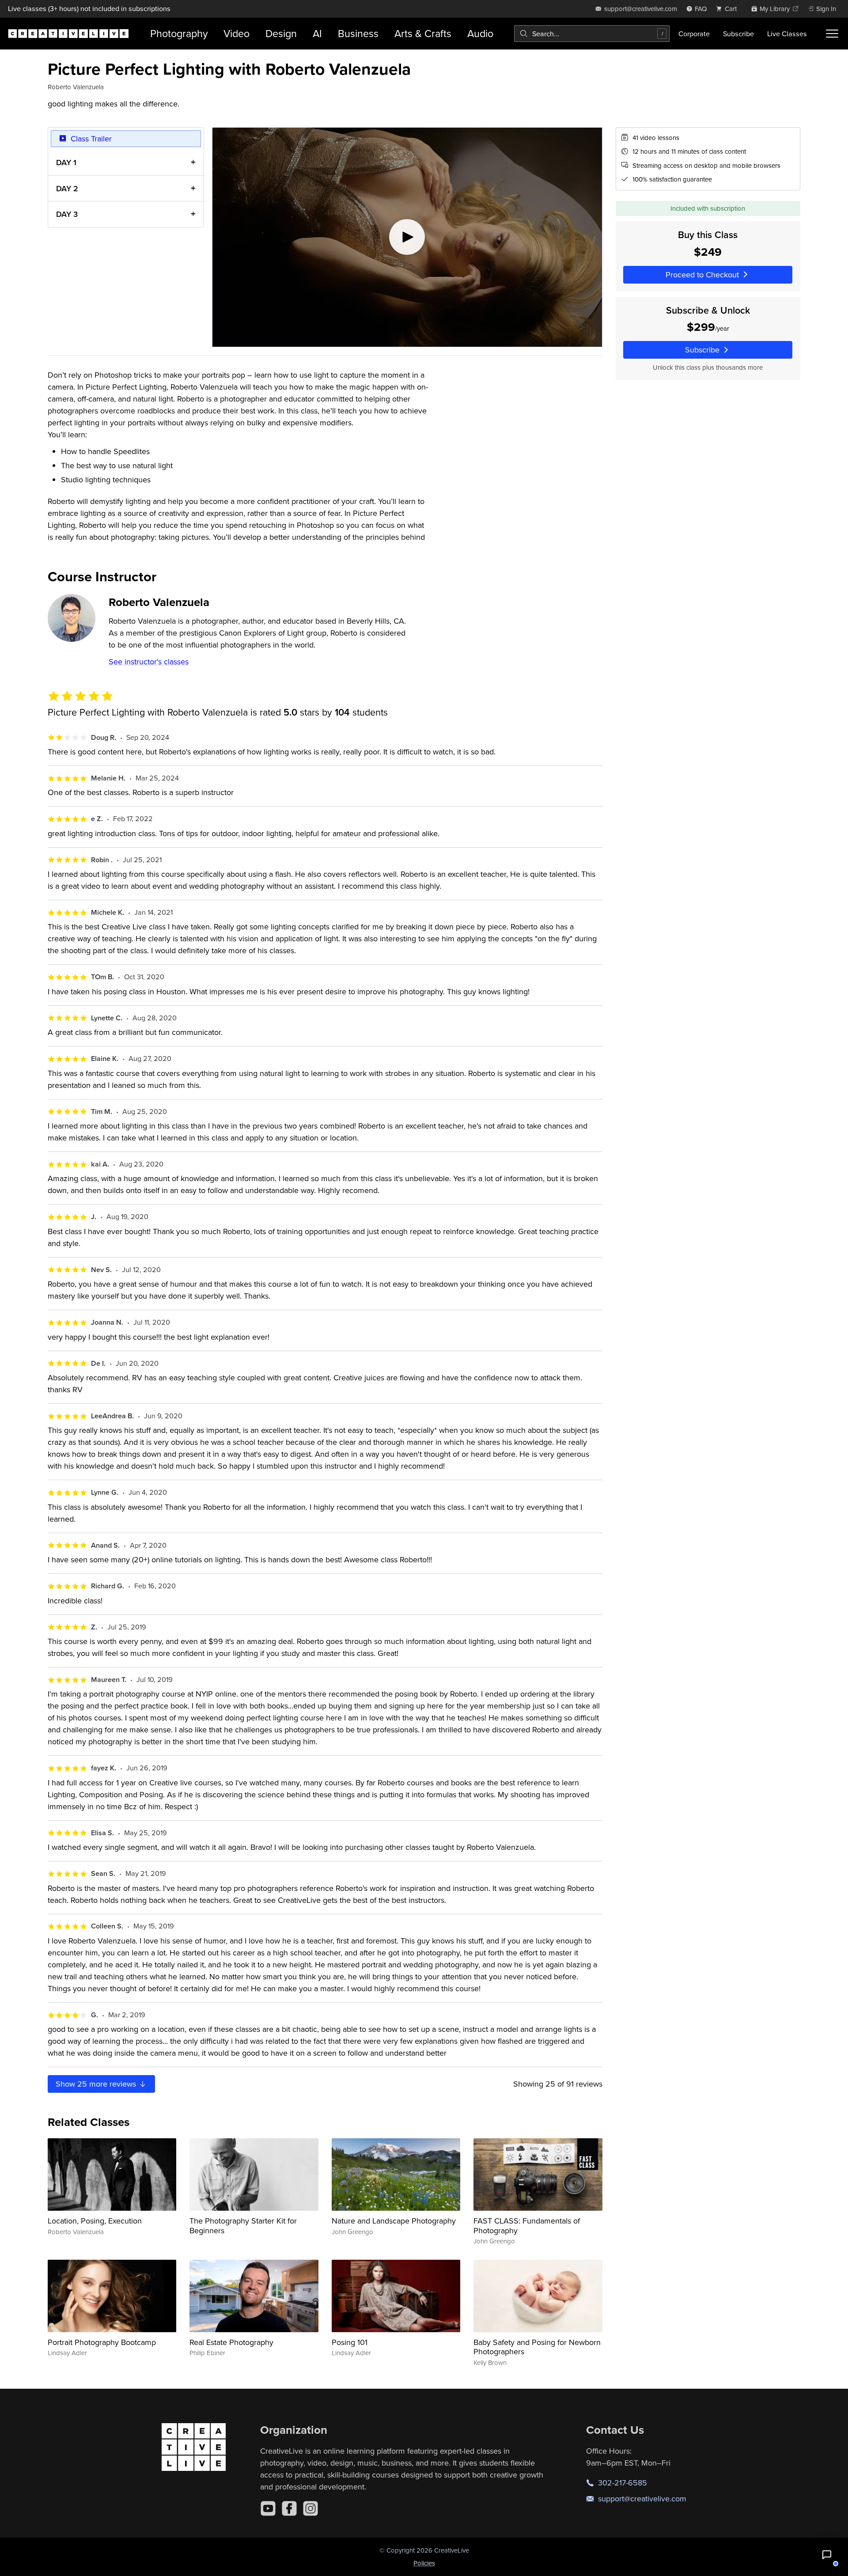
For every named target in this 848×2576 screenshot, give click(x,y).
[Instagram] (310, 2508)
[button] (827, 2555)
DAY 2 (67, 188)
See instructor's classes (149, 661)
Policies (424, 2563)
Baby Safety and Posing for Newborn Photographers (537, 2347)
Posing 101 (350, 2342)
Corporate (694, 34)
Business (358, 33)
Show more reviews (97, 2084)
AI (317, 33)
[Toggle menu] (832, 34)
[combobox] (592, 34)
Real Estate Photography (231, 2342)
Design (281, 33)
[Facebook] (289, 2508)
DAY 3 (67, 214)
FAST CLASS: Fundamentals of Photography (527, 2226)
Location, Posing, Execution (95, 2221)
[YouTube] (268, 2508)
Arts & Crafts (423, 33)
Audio (480, 33)
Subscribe (738, 34)
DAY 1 (66, 162)
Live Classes (787, 34)
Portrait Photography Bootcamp (102, 2342)
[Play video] (407, 237)
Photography (179, 33)
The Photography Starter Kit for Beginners (243, 2226)
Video (237, 33)
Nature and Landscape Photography (394, 2221)
